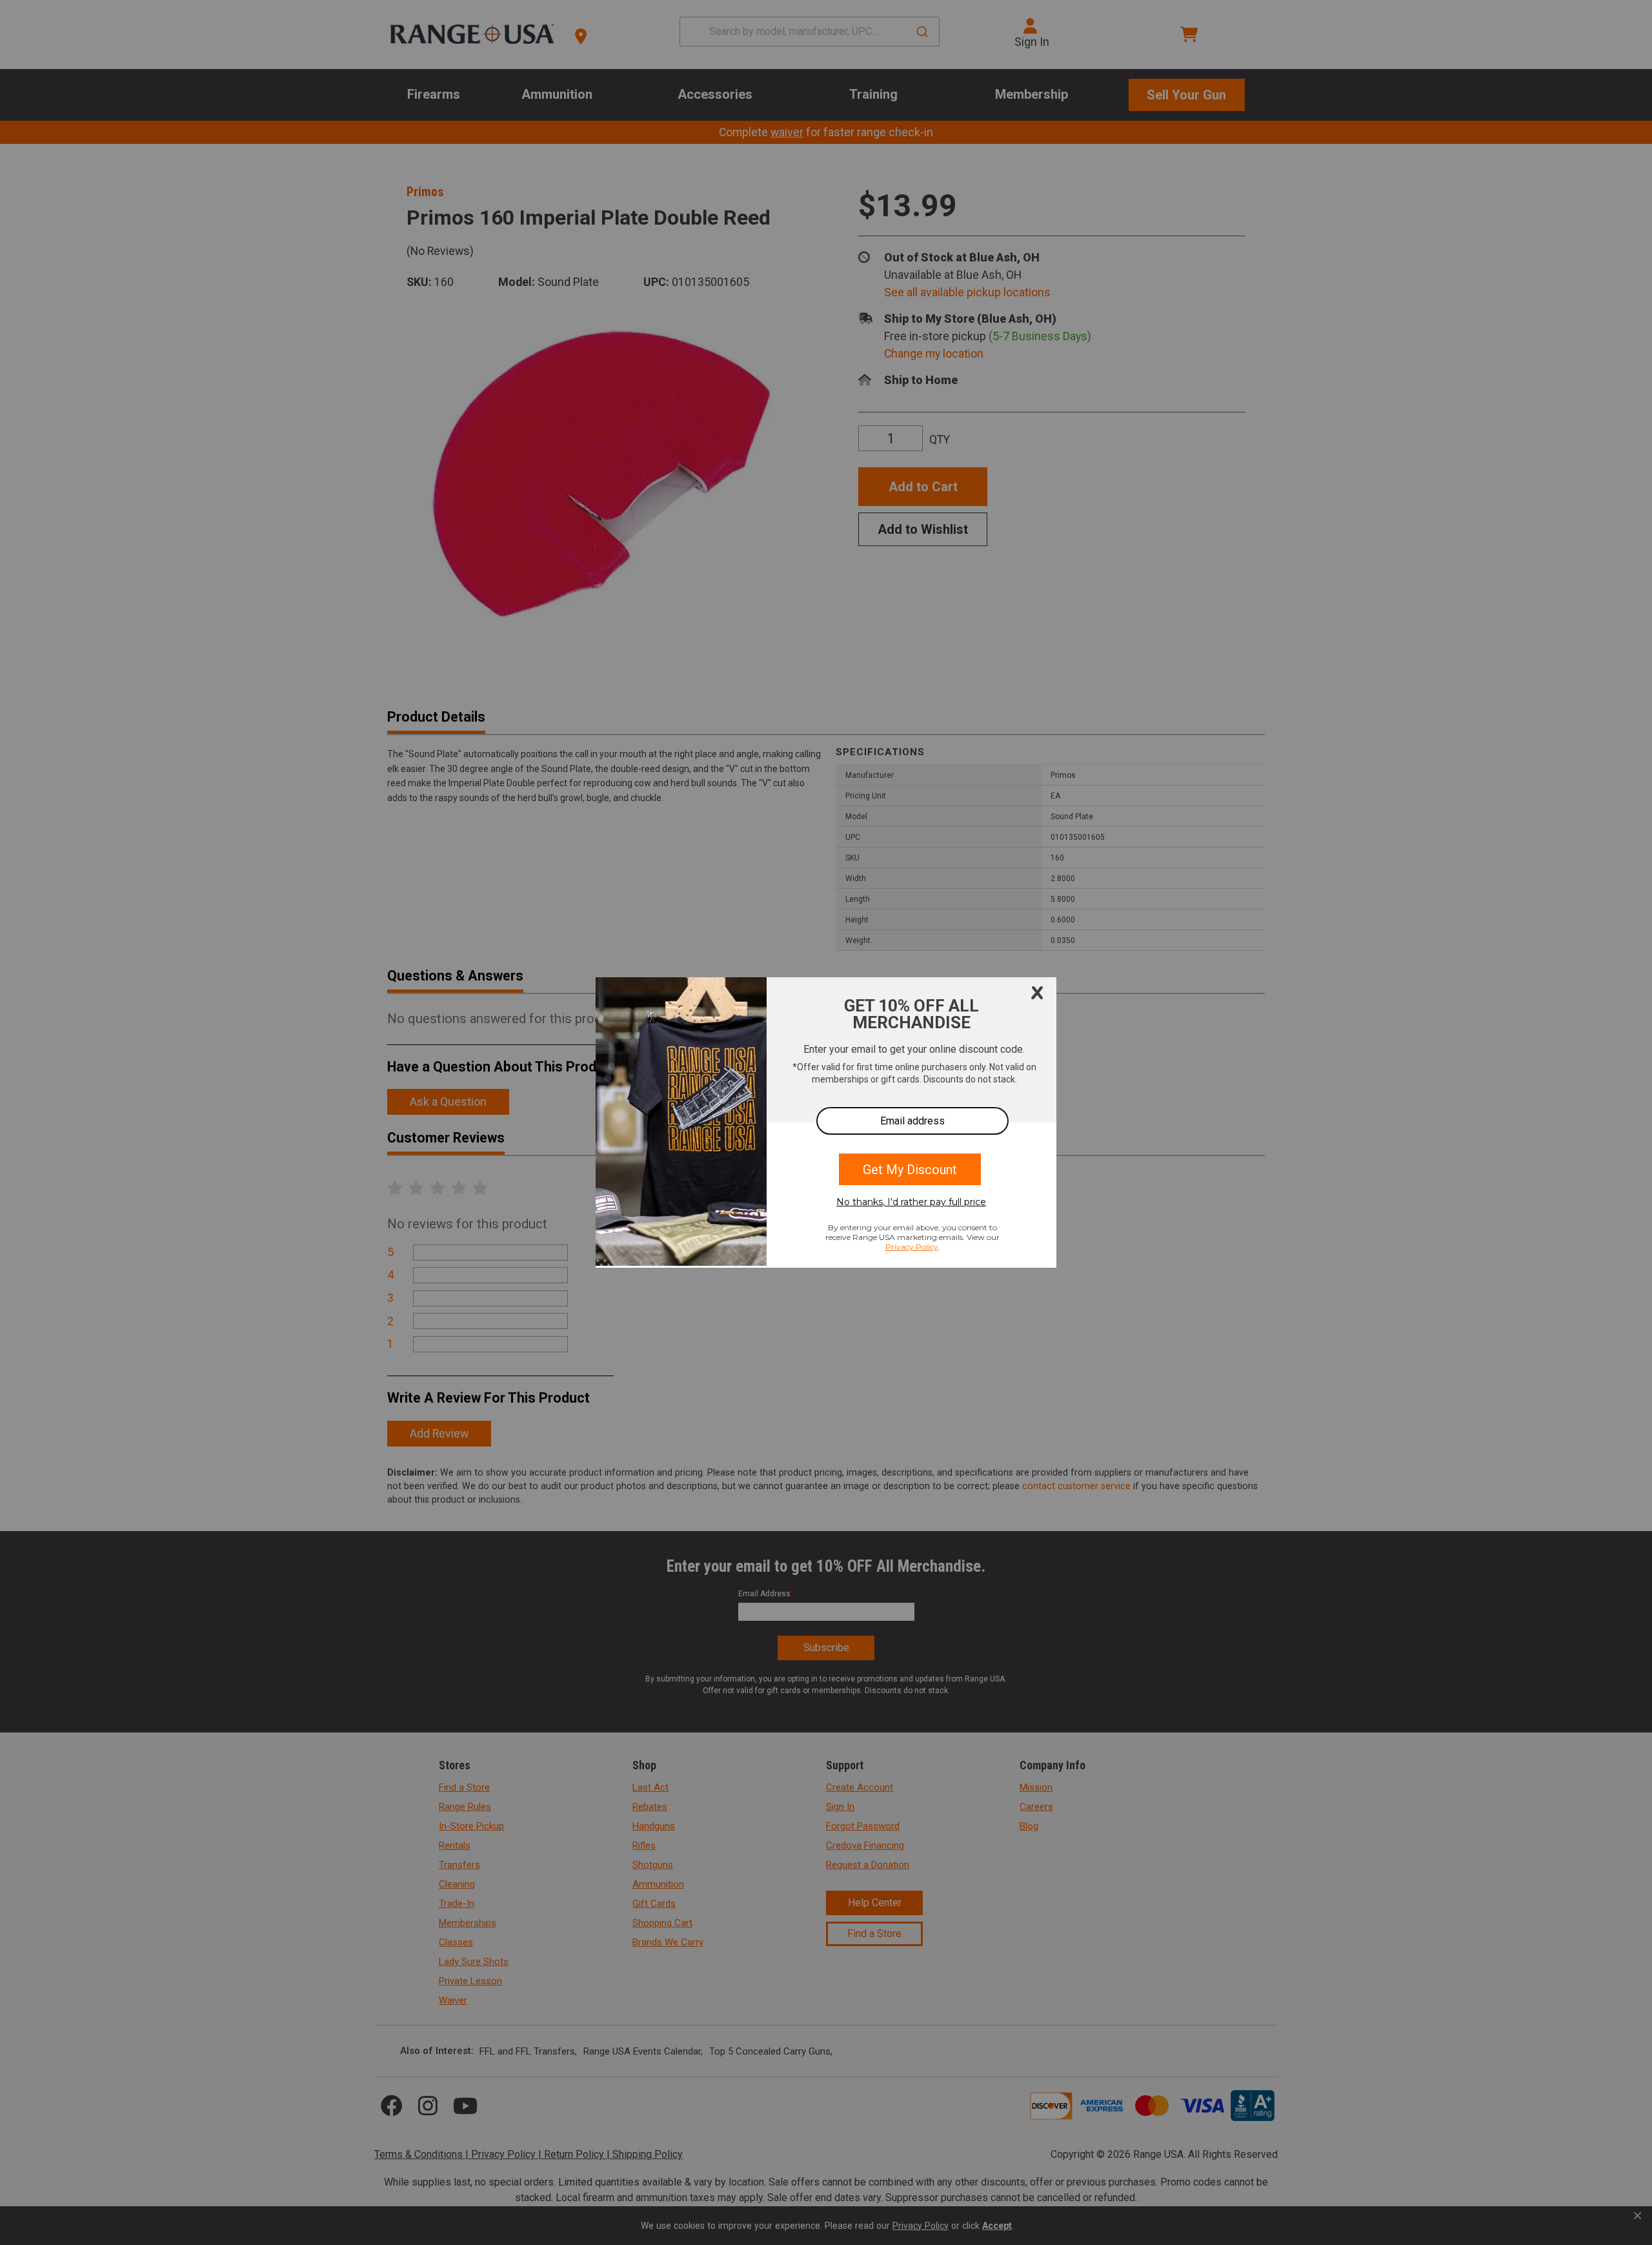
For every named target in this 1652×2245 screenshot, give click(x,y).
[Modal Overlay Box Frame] (826, 1122)
